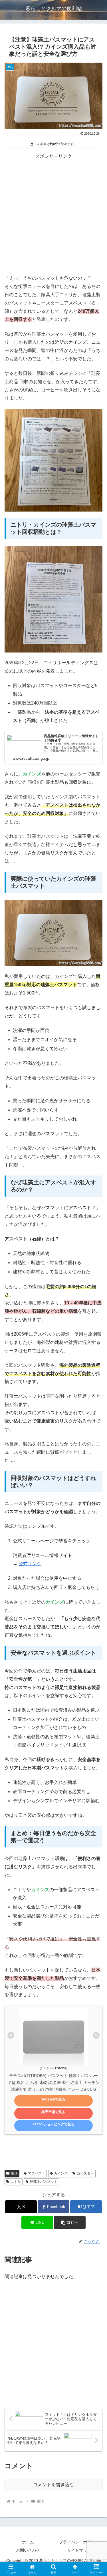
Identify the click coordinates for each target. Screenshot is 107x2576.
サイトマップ (79, 2550)
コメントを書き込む (54, 2485)
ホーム (28, 2542)
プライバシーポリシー (79, 2542)
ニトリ (16, 2182)
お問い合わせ (28, 2550)
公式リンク (30, 1564)
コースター (85, 2173)
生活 (14, 2173)
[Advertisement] (53, 214)
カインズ (61, 2173)
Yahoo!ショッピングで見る (53, 2124)
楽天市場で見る (53, 2112)
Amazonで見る (53, 2099)
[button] (70, 2222)
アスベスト (37, 2173)
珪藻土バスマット (44, 2182)
